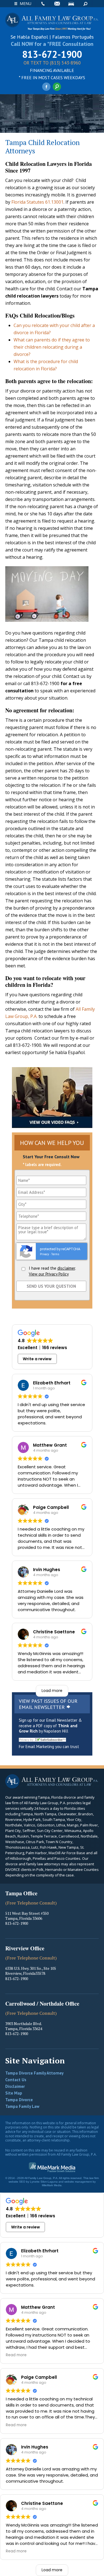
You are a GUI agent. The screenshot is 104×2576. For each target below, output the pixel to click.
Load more (52, 1691)
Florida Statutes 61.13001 (37, 202)
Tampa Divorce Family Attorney (34, 2073)
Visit (71, 4)
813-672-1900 (52, 54)
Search (85, 4)
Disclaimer (15, 2086)
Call (43, 4)
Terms (55, 1254)
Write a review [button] (37, 1359)
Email (57, 4)
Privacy (45, 1254)
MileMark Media (52, 2185)
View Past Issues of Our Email (48, 1704)
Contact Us (16, 2080)
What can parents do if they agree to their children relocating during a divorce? (52, 347)
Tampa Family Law (22, 2106)
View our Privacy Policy (49, 1274)
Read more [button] (16, 2355)
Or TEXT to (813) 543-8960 (52, 63)
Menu (26, 3)
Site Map (14, 2093)
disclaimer (66, 1268)
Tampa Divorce (19, 2100)
